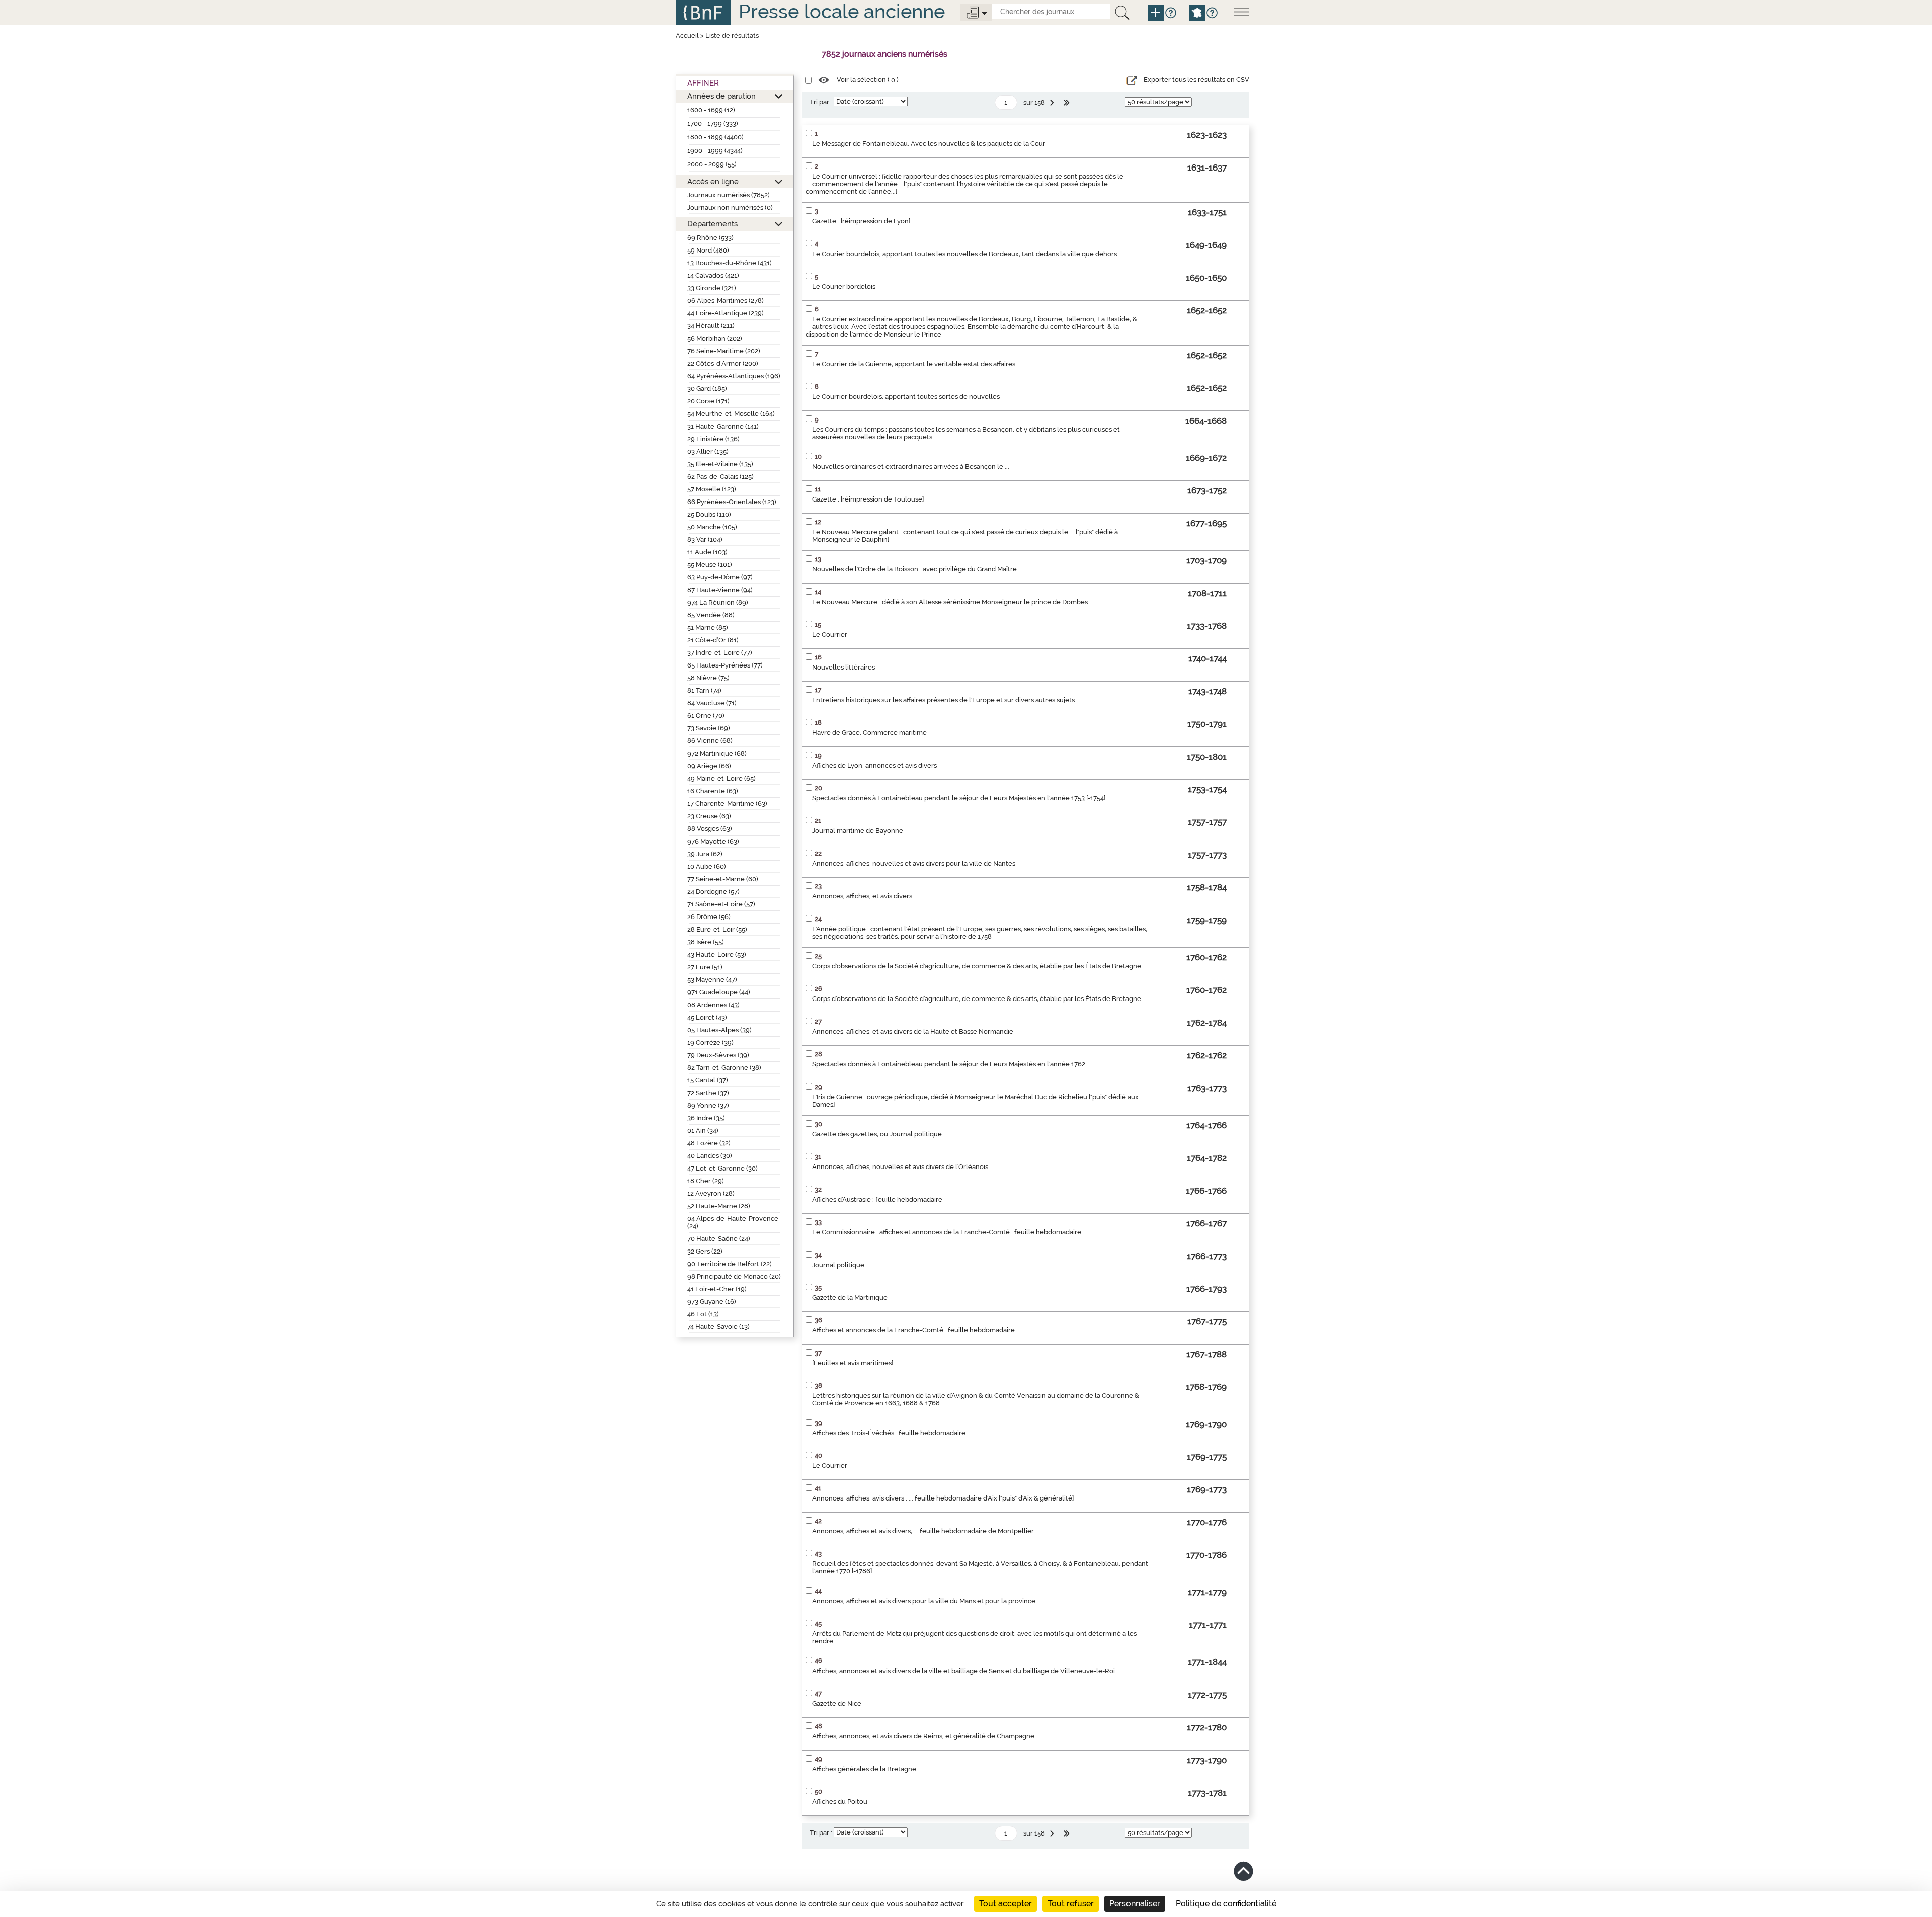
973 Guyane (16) (712, 1302)
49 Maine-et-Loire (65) (721, 778)
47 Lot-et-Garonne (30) (722, 1168)
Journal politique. (839, 1265)
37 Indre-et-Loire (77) (720, 653)
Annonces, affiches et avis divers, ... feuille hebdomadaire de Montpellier (923, 1531)
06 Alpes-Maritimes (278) (726, 301)
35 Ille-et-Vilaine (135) (720, 464)
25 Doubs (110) (709, 514)
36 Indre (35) (706, 1118)
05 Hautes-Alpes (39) (719, 1030)
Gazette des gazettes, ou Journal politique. (878, 1134)
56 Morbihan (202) (715, 338)
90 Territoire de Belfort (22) (730, 1264)
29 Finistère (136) (713, 439)
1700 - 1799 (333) (713, 123)
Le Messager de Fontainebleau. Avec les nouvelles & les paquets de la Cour (929, 144)
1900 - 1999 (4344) (715, 151)
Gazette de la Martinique (850, 1298)
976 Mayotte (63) (713, 841)
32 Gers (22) (705, 1251)
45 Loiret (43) (707, 1017)
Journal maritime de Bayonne (858, 831)
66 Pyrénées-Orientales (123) (732, 502)
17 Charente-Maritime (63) (727, 804)
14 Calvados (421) (713, 275)
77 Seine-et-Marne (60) (723, 879)
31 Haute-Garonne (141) (723, 426)
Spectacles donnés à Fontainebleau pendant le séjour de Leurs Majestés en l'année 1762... (951, 1064)
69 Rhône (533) (710, 238)
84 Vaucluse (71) (712, 703)
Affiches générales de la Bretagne (864, 1769)
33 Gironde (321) (712, 288)
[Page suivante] (1053, 103)
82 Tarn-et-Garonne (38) (724, 1068)
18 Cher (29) (706, 1181)
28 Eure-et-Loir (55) (717, 929)
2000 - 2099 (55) (712, 164)
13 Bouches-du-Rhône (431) (730, 263)
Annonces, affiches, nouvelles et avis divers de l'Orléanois (900, 1167)
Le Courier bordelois (844, 286)
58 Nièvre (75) (708, 678)
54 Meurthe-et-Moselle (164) (731, 414)
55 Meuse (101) (710, 565)
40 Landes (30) (710, 1156)
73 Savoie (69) (709, 728)
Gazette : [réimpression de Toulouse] (868, 499)
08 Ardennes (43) (713, 1005)
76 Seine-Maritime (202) (724, 351)
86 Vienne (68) (710, 741)
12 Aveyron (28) (711, 1193)
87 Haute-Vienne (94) (720, 590)
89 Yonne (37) (708, 1105)
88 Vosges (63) (710, 829)
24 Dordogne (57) (713, 892)
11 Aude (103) (707, 552)
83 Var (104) (705, 539)
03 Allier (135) (708, 451)
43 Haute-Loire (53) (717, 954)
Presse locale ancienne (842, 11)
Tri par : (821, 102)
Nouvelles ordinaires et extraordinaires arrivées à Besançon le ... (911, 467)
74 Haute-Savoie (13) (718, 1327)
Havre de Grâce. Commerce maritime (869, 733)
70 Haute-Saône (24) (719, 1239)
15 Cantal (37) (708, 1080)
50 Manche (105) (712, 527)
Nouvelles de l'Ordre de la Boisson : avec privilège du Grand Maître (914, 569)
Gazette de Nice (837, 1703)
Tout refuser (1071, 1904)
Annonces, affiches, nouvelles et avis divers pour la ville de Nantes (914, 863)
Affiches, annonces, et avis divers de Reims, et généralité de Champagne (923, 1736)
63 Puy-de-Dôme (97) (720, 577)
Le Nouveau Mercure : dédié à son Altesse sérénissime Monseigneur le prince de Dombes (950, 602)
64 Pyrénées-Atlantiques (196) (734, 376)
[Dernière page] (1068, 103)
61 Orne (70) (706, 716)
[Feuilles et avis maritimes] (853, 1363)
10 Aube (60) (707, 866)
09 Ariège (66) (709, 766)
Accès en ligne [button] (713, 181)
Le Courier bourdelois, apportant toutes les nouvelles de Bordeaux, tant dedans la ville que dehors (964, 254)
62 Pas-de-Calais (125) (720, 477)
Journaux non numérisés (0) (730, 207)
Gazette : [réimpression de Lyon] (861, 221)
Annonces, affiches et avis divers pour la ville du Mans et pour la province (924, 1601)
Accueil (687, 35)
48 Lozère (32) (709, 1143)
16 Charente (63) (713, 791)
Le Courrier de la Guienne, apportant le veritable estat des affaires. (914, 364)
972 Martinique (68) (717, 753)
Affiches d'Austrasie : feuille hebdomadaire (877, 1199)
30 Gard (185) (707, 389)
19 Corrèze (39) (710, 1043)
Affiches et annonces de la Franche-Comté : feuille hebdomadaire (913, 1330)
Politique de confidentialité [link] (1226, 1904)
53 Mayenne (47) (712, 980)
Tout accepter (1005, 1904)
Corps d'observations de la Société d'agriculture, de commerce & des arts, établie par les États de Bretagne (977, 966)
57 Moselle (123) (712, 489)
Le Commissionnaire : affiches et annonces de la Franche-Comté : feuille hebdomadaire (947, 1232)
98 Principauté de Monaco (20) (734, 1276)
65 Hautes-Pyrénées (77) (725, 665)
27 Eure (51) (705, 967)
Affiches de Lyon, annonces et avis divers (874, 765)
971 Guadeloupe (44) (719, 992)
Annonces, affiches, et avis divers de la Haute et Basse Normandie (913, 1031)
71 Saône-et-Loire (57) (721, 904)
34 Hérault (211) (711, 326)
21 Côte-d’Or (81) (713, 640)
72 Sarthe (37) (708, 1093)
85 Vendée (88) (711, 615)
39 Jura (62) (705, 854)
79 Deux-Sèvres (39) (718, 1055)
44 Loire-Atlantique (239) (726, 313)
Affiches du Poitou (840, 1802)
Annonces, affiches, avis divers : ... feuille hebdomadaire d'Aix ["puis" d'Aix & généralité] (943, 1498)
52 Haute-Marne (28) (719, 1206)
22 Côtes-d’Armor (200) (723, 363)
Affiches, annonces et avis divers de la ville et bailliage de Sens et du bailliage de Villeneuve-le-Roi (963, 1671)
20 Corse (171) (708, 401)
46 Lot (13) (703, 1314)
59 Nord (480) (708, 250)
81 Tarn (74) (704, 690)
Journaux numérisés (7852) (729, 195)
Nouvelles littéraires (843, 667)
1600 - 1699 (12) (711, 110)
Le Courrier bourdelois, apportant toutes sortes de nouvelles (906, 397)
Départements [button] (712, 224)
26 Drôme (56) (709, 917)
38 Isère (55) (706, 942)
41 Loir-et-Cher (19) (717, 1289)
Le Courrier (830, 635)
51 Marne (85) (708, 628)
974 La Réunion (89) (718, 602)
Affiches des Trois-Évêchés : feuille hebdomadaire (889, 1433)
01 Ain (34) (703, 1131)
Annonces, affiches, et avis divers (862, 896)
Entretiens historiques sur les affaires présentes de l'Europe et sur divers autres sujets (943, 700)
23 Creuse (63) (709, 816)
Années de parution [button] (721, 96)
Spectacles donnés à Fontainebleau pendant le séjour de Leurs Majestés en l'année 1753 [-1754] (959, 798)
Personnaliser (1135, 1904)
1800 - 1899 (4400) (715, 137)
